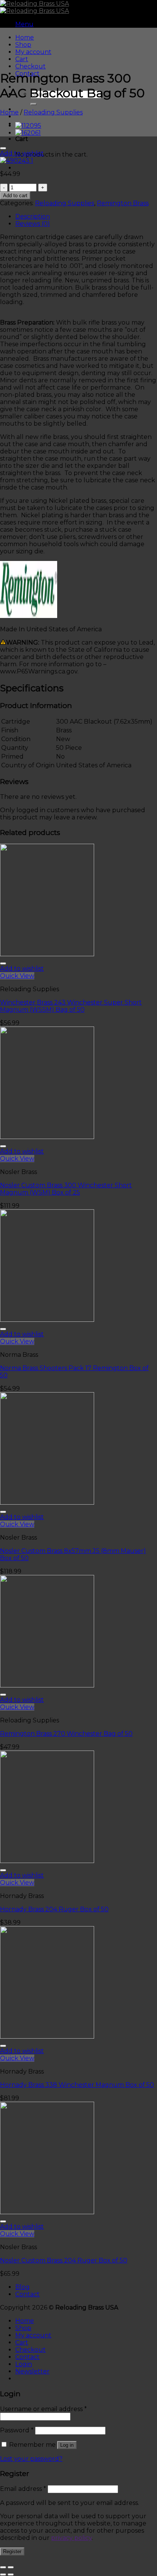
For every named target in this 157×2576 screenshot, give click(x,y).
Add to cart (15, 196)
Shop (23, 45)
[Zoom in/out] (11, 2567)
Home (25, 37)
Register (12, 2551)
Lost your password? (31, 2459)
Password (17, 2430)
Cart (22, 59)
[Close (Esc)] (3, 2567)
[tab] (86, 216)
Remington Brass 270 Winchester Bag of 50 (66, 1734)
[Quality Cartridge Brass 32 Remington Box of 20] (28, 133)
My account (33, 52)
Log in (67, 2445)
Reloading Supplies (53, 112)
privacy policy (71, 2538)
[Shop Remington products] (29, 616)
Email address (23, 2489)
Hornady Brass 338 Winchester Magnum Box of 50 (77, 2085)
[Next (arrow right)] (11, 2574)
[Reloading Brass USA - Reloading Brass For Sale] (34, 7)
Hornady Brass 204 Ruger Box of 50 (54, 1909)
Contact (27, 2294)
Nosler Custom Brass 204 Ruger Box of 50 (64, 2260)
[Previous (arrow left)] (3, 2574)
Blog (22, 2287)
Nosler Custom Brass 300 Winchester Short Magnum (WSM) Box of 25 (66, 1189)
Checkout (30, 66)
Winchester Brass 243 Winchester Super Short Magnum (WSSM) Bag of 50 (71, 1006)
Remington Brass (123, 203)
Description (33, 216)
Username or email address (43, 2409)
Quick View (17, 976)
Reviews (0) (33, 224)
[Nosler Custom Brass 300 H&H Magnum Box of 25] (28, 126)
